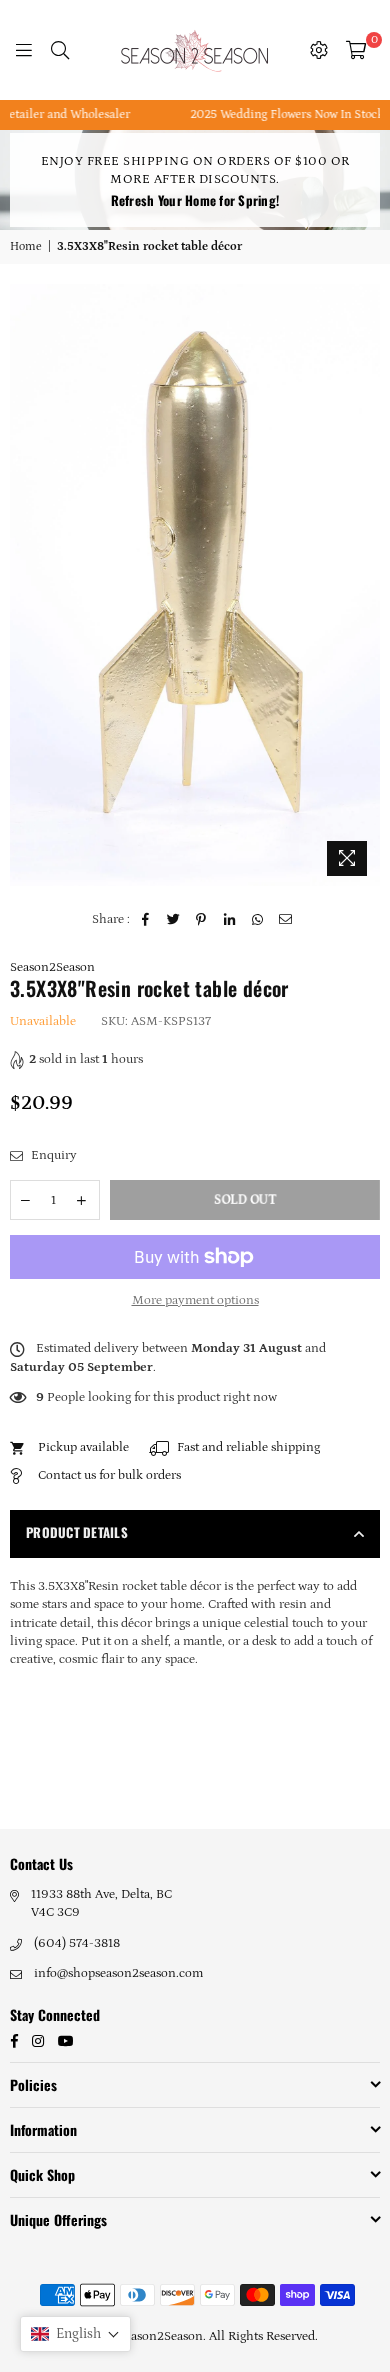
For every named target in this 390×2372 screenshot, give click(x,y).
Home (26, 246)
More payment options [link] (195, 1300)
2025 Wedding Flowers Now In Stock (270, 114)
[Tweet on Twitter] (173, 920)
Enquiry (52, 1155)
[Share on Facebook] (145, 920)
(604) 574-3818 (77, 1943)
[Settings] (319, 50)
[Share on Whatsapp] (257, 920)
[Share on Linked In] (229, 920)
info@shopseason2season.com (118, 1973)
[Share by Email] (285, 920)
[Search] (60, 50)
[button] (75, 2334)
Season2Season (52, 967)
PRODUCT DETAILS (77, 1532)
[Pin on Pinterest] (201, 920)
